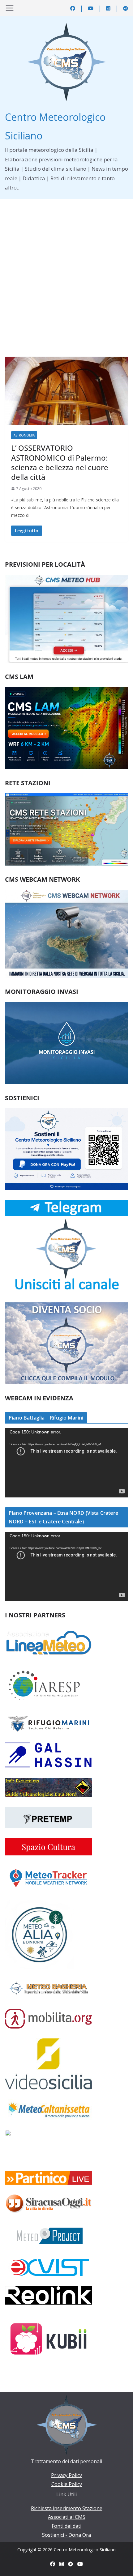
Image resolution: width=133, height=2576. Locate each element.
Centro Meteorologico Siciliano (85, 2550)
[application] (66, 1463)
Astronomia (24, 435)
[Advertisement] (66, 269)
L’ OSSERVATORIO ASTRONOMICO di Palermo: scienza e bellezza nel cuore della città (60, 462)
